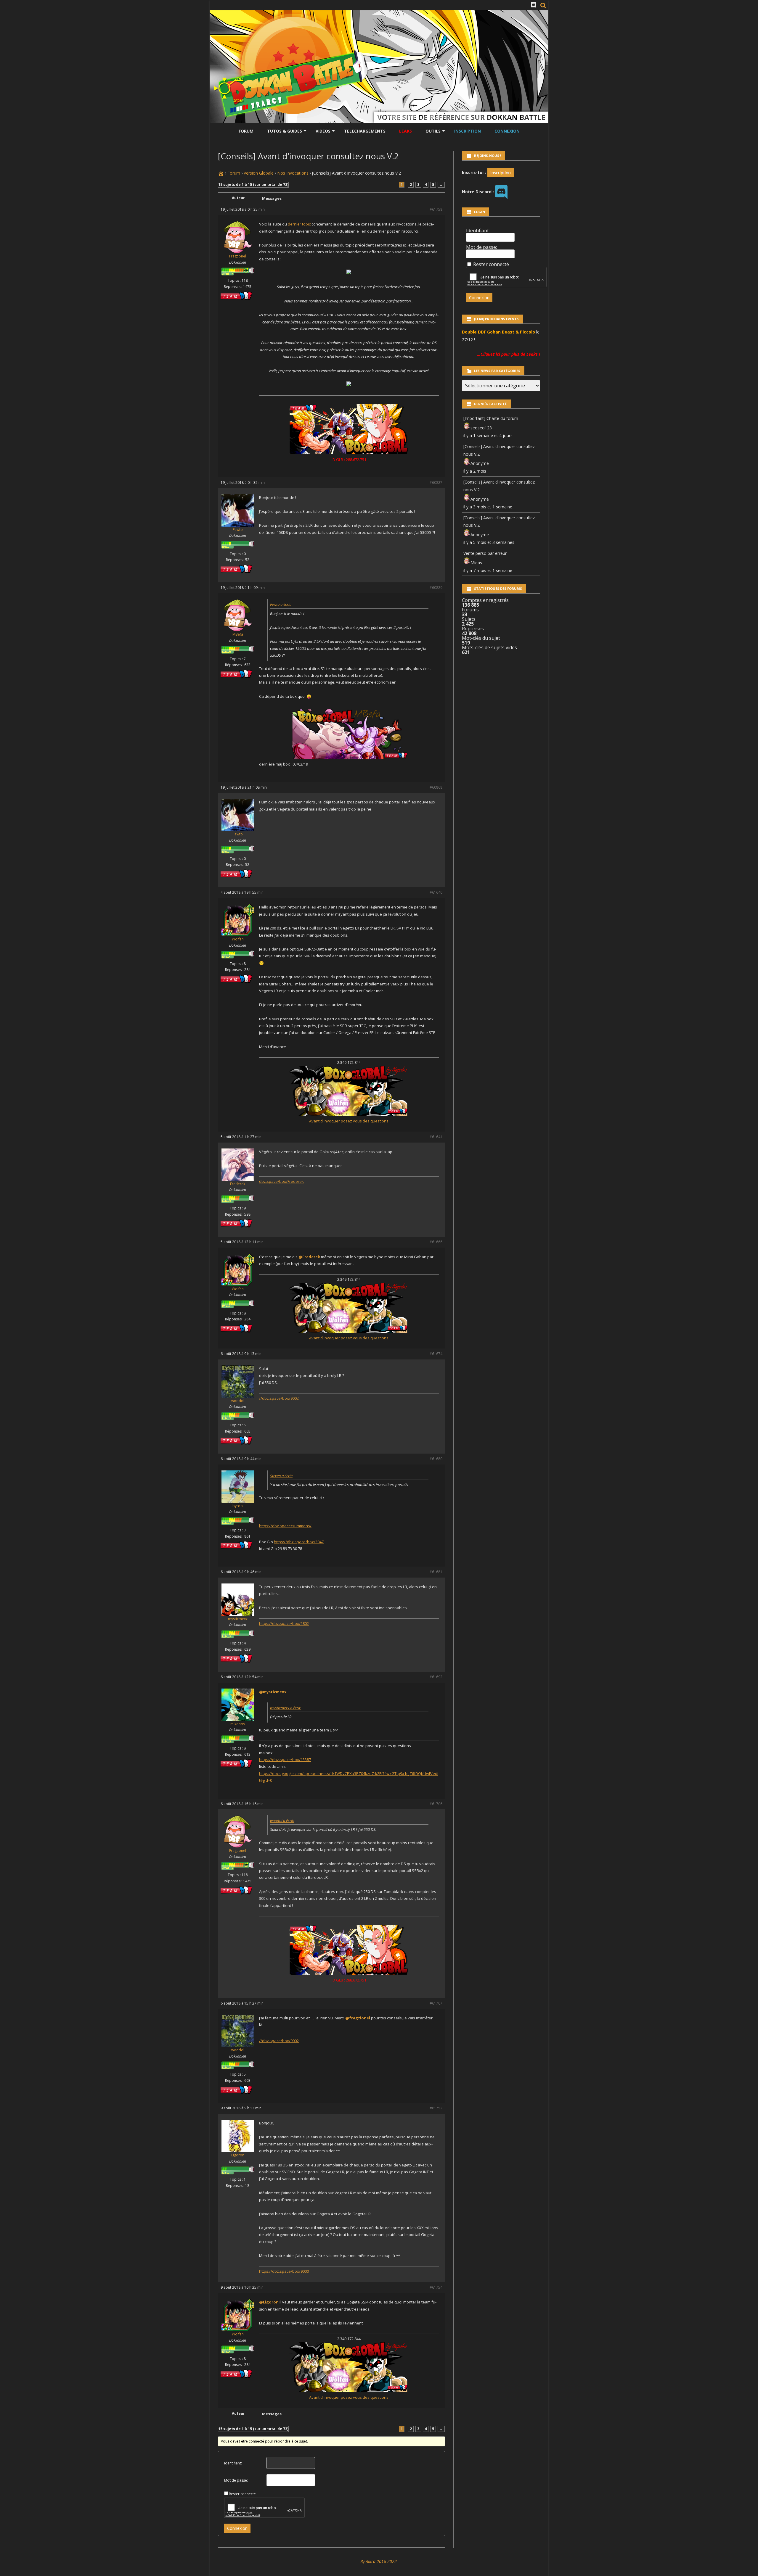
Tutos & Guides (285, 131)
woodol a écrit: (282, 1821)
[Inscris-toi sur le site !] (501, 172)
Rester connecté (242, 2494)
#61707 (436, 2003)
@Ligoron (269, 2302)
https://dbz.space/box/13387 (285, 1760)
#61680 (436, 1459)
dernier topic (299, 224)
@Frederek (309, 1257)
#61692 (436, 1677)
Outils (433, 131)
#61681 (436, 1572)
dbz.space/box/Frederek (281, 1181)
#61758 (436, 209)
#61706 (436, 1804)
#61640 (436, 892)
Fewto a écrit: (281, 604)
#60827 (436, 483)
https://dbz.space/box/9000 (284, 2271)
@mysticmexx (273, 1692)
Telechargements (365, 131)
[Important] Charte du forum (491, 418)
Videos (323, 131)
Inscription (468, 131)
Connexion (507, 131)
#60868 (436, 787)
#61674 (436, 1354)
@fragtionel (358, 2018)
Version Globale (259, 173)
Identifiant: (233, 2463)
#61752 (436, 2108)
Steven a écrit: (281, 1476)
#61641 (436, 1137)
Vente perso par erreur (485, 553)
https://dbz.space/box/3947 (299, 1542)
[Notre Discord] (534, 5)
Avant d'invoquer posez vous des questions (349, 1121)
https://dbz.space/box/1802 (284, 1623)
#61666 (436, 1242)
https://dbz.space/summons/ (285, 1526)
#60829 (436, 588)
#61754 (436, 2287)
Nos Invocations (293, 173)
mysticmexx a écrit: (286, 1708)
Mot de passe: (236, 2480)
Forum (246, 131)
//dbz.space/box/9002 (279, 1398)
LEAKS (406, 131)
